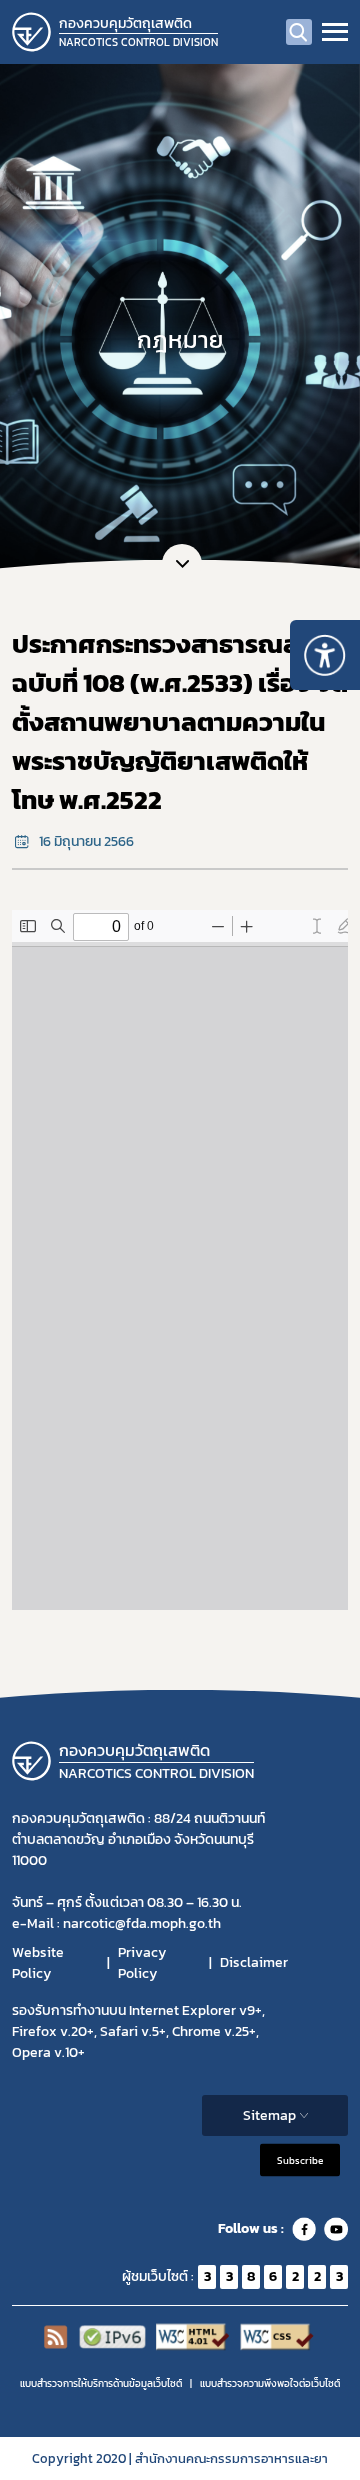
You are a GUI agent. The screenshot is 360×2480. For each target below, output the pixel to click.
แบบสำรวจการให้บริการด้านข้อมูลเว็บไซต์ (101, 2383)
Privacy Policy (142, 1963)
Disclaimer (254, 1962)
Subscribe (300, 2159)
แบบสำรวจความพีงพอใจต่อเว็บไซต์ (270, 2383)
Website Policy (38, 1963)
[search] (299, 32)
